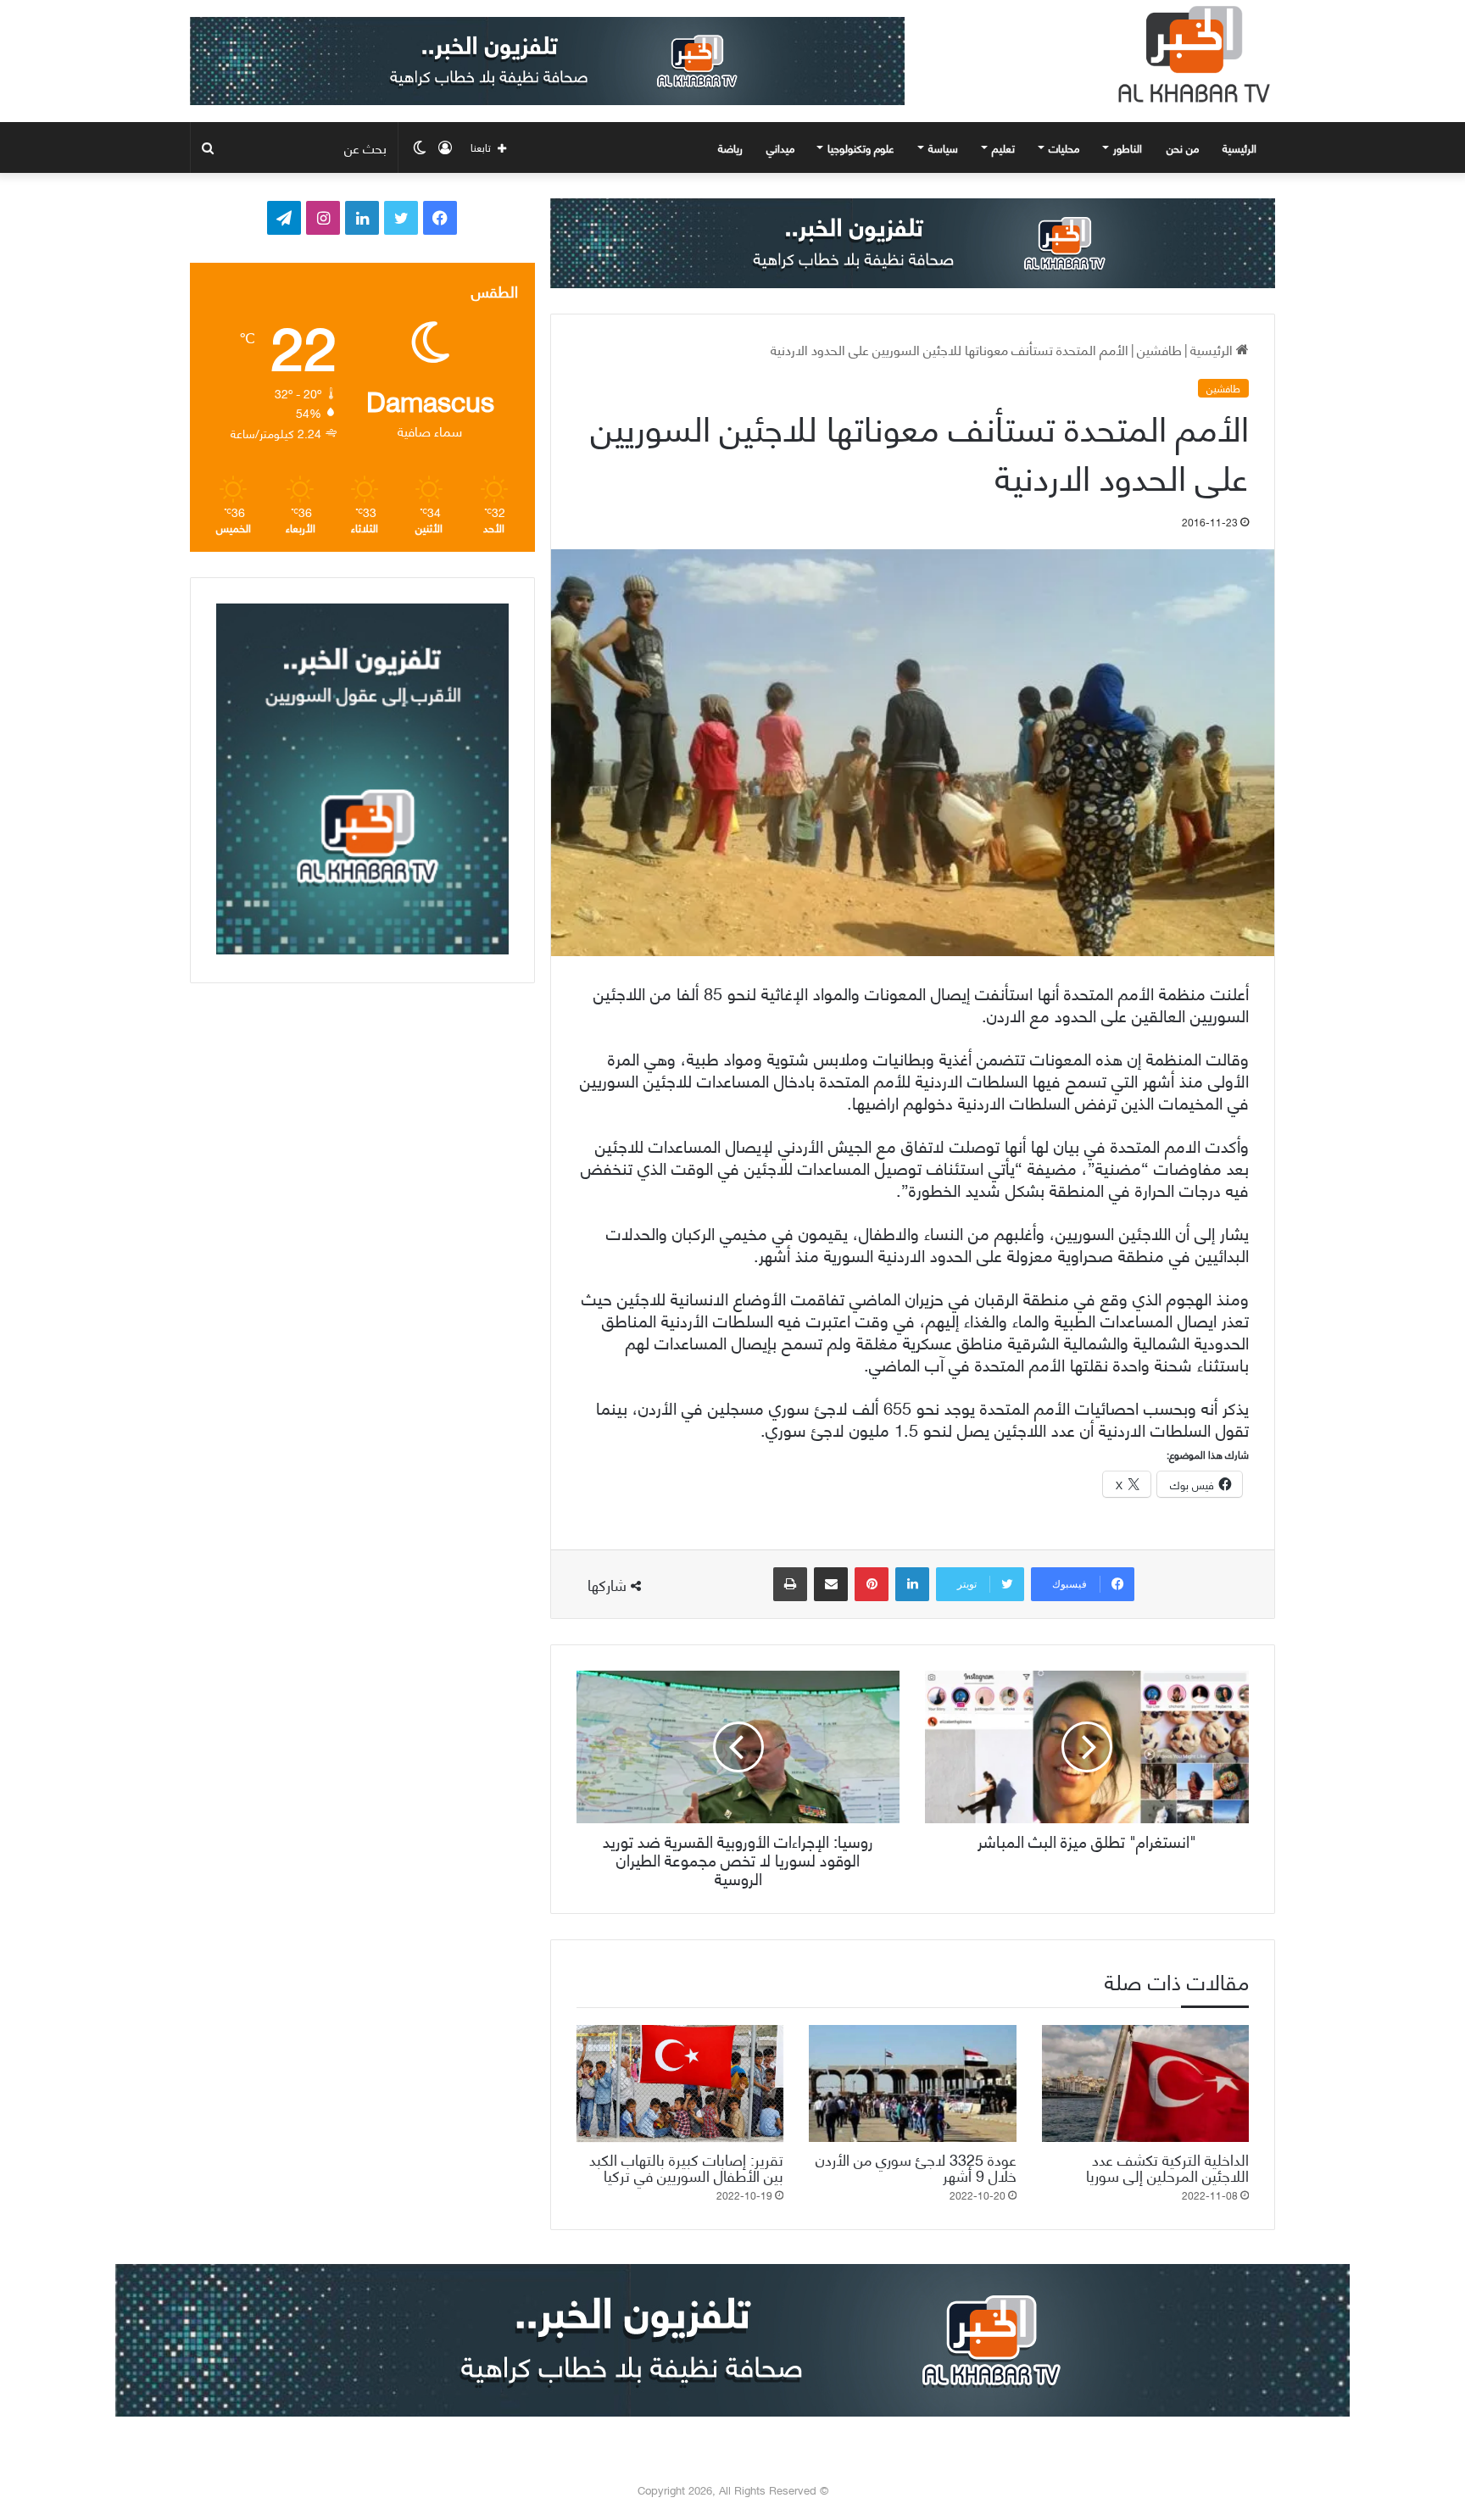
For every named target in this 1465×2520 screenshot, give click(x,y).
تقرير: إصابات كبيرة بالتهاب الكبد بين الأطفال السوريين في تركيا (686, 2167)
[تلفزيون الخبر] (1190, 54)
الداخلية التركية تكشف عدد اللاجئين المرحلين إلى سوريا (1167, 2167)
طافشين (1159, 349)
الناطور (1128, 147)
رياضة (730, 147)
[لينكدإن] (912, 1584)
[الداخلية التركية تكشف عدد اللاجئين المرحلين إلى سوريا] (1145, 2083)
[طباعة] (790, 1584)
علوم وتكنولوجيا (861, 147)
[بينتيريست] (872, 1584)
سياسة (943, 147)
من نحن (1183, 147)
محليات (1064, 147)
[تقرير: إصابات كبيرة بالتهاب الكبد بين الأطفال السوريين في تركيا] (680, 2083)
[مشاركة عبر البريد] (831, 1584)
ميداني (780, 147)
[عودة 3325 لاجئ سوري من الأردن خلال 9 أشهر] (912, 2083)
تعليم (1003, 147)
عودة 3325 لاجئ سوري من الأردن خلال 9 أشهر (916, 2167)
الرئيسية (1241, 147)
